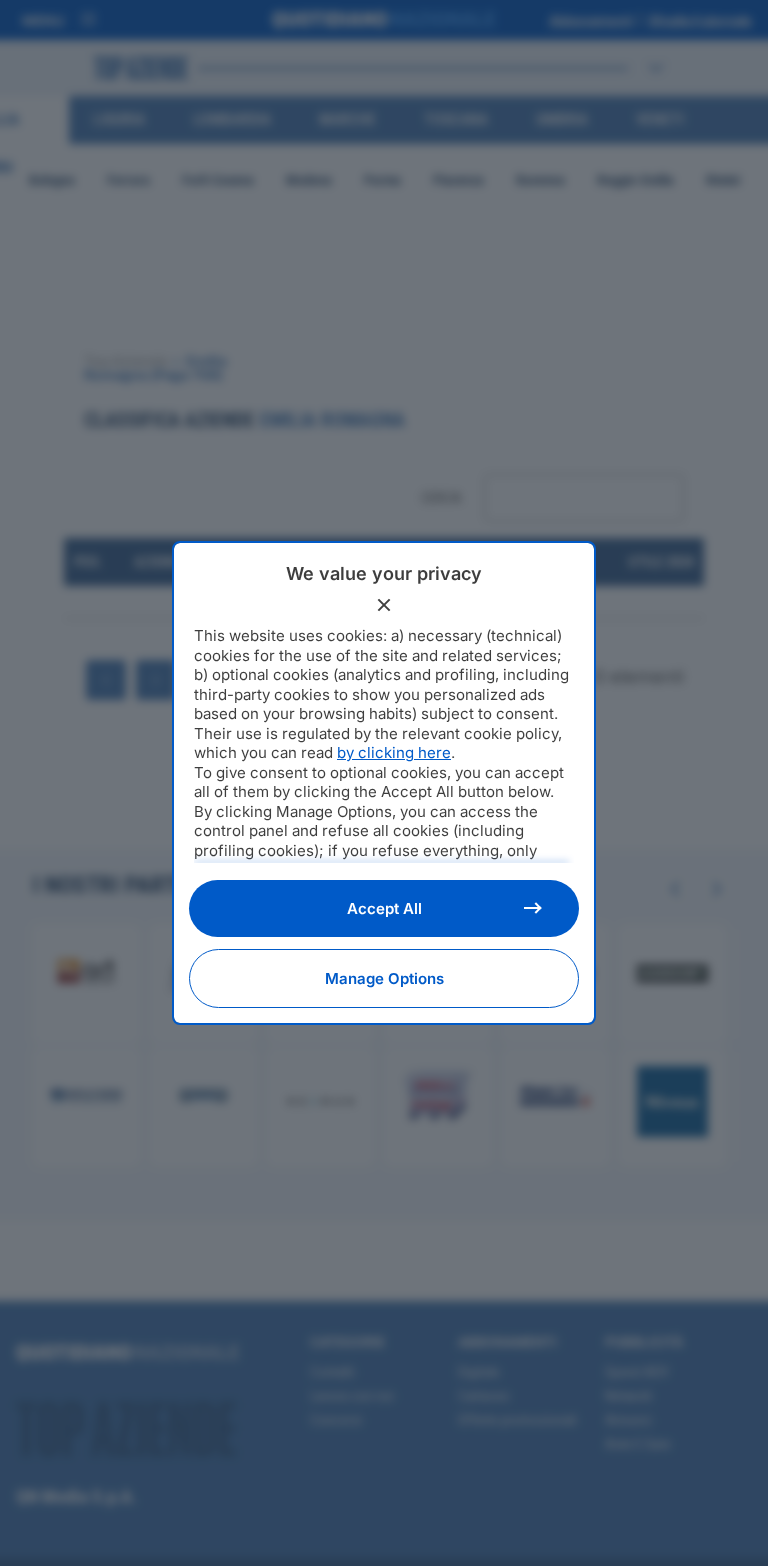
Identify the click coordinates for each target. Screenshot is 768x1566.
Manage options (384, 978)
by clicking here (394, 752)
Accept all (384, 908)
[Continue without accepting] (384, 605)
